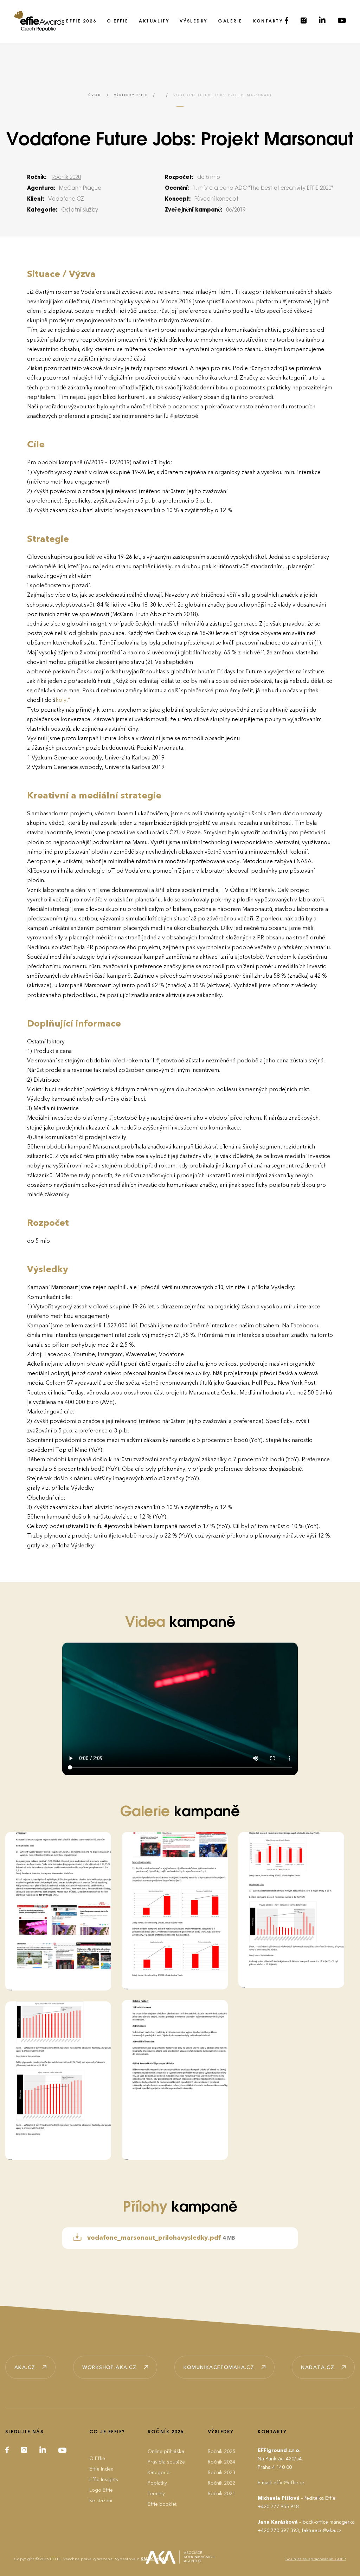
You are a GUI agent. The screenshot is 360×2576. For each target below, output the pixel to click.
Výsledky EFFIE (131, 95)
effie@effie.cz (289, 2483)
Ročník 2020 (66, 177)
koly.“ (63, 700)
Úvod (95, 95)
